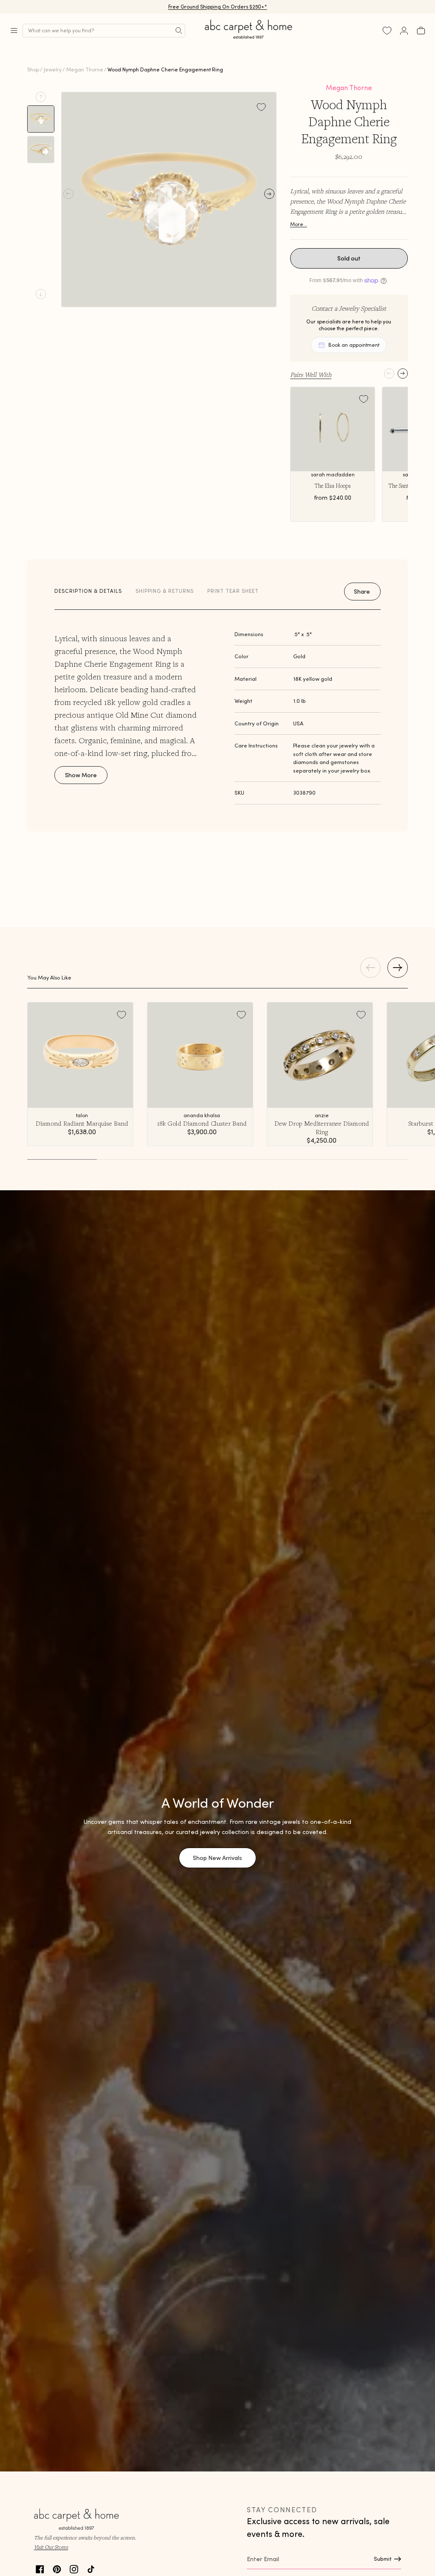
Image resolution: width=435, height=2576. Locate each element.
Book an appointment (354, 345)
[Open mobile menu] (14, 31)
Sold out (349, 258)
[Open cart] (421, 31)
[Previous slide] (41, 97)
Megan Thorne (85, 69)
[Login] (404, 31)
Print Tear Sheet (233, 591)
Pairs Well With (311, 374)
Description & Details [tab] (88, 591)
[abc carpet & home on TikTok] (91, 2568)
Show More (81, 775)
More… (299, 224)
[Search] (179, 31)
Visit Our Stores (51, 2547)
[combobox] (104, 31)
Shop (33, 69)
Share (362, 592)
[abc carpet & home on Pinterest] (57, 2568)
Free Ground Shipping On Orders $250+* (218, 7)
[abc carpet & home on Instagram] (74, 2568)
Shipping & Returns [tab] (165, 591)
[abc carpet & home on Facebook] (40, 2568)
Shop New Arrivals (217, 1858)
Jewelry (53, 69)
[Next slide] (41, 294)
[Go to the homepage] (249, 39)
